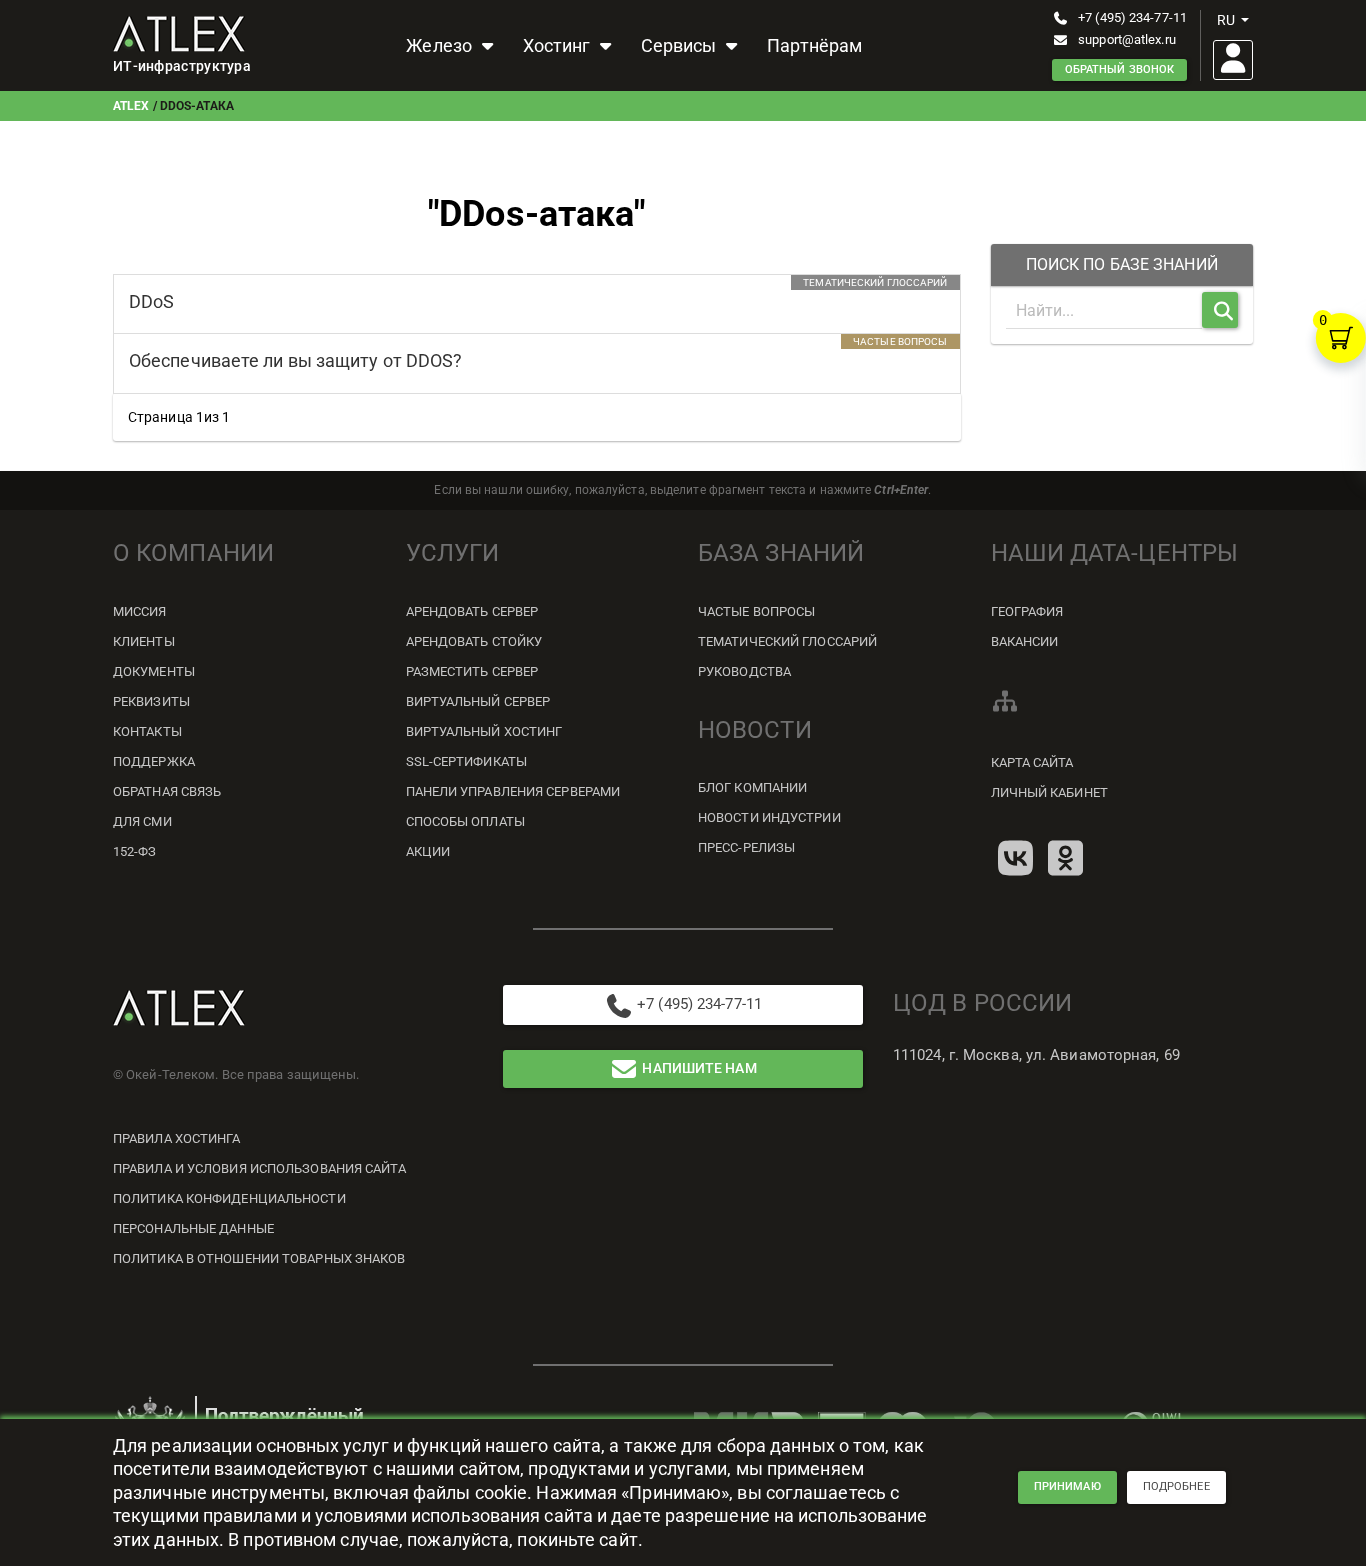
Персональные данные (193, 1228)
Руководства (744, 671)
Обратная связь (167, 791)
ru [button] (1226, 20)
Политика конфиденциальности (229, 1198)
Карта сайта (1032, 762)
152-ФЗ (135, 851)
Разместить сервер (472, 671)
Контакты (147, 731)
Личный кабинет (1049, 792)
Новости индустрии (769, 817)
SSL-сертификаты (467, 761)
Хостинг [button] (559, 45)
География (1027, 611)
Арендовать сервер (472, 611)
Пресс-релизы (746, 847)
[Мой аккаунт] (1233, 60)
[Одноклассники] (1066, 858)
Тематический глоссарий (787, 641)
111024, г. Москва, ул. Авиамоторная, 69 (1036, 1055)
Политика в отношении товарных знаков (259, 1258)
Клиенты (144, 641)
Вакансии (1025, 641)
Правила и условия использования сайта (259, 1168)
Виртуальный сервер (478, 701)
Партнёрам (814, 45)
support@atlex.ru (1127, 39)
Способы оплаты (465, 821)
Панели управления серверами (513, 791)
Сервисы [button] (681, 45)
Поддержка (154, 761)
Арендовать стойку (474, 641)
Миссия (140, 611)
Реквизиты (151, 701)
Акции (428, 851)
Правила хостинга (177, 1138)
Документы (154, 671)
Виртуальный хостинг (484, 731)
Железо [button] (441, 45)
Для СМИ (142, 821)
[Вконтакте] (1016, 858)
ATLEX (131, 106)
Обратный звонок (1120, 69)
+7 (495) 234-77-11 (1132, 17)
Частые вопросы (756, 611)
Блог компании (752, 787)
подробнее (1176, 1486)
